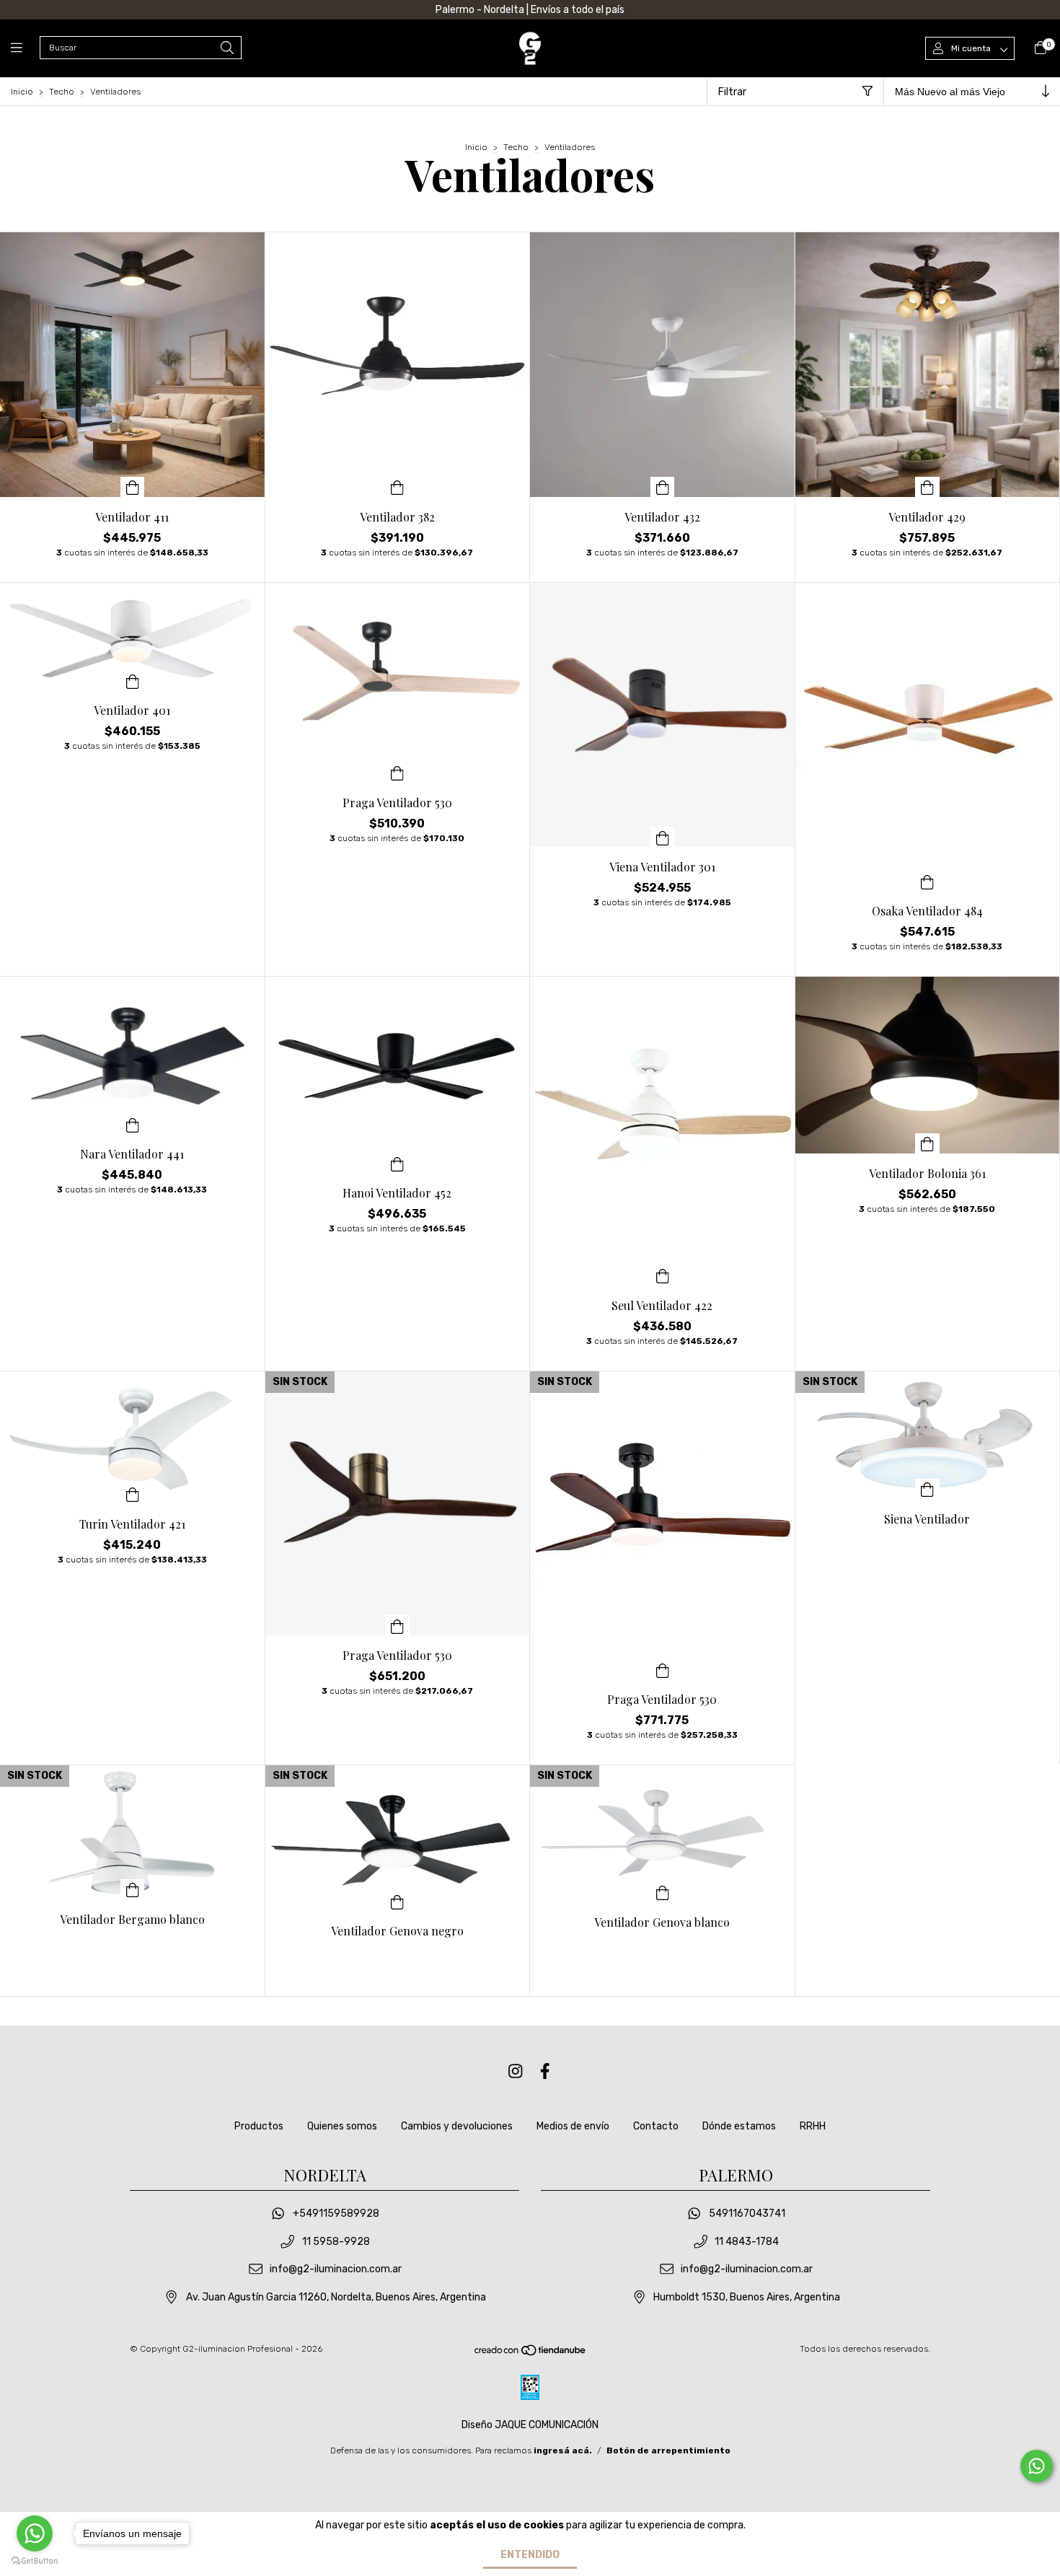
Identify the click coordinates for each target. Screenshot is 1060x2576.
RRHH (813, 2126)
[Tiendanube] (531, 2354)
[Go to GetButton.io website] (35, 2561)
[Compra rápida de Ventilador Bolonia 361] (927, 1143)
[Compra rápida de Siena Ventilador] (927, 1489)
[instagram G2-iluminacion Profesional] (516, 2071)
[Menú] (25, 48)
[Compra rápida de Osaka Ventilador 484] (927, 881)
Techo (62, 92)
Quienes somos (342, 2126)
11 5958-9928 (336, 2242)
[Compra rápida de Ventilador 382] (397, 487)
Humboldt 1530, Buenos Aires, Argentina (747, 2297)
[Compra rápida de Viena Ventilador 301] (663, 837)
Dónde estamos (739, 2126)
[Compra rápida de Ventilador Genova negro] (397, 1901)
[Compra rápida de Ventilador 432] (663, 487)
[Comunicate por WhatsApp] (1037, 2466)
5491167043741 (747, 2214)
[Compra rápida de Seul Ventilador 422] (663, 1275)
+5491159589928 (336, 2214)
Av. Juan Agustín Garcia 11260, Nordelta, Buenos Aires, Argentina (336, 2297)
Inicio (22, 92)
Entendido (530, 2555)
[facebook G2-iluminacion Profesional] (545, 2071)
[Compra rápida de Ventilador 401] (133, 680)
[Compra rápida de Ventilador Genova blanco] (663, 1892)
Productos (259, 2126)
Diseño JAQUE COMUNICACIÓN (530, 2425)
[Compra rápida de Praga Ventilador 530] (397, 773)
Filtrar (732, 92)
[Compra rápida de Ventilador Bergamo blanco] (133, 1889)
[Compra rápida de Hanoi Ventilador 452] (397, 1163)
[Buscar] (227, 49)
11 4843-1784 (747, 2242)
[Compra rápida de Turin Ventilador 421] (133, 1494)
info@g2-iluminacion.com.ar (336, 2270)
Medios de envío (573, 2126)
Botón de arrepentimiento (668, 2450)
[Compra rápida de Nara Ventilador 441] (133, 1124)
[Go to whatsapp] (35, 2533)
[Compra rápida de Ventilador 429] (927, 487)
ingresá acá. (563, 2450)
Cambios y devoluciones (457, 2126)
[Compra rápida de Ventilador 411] (133, 487)
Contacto (656, 2126)
